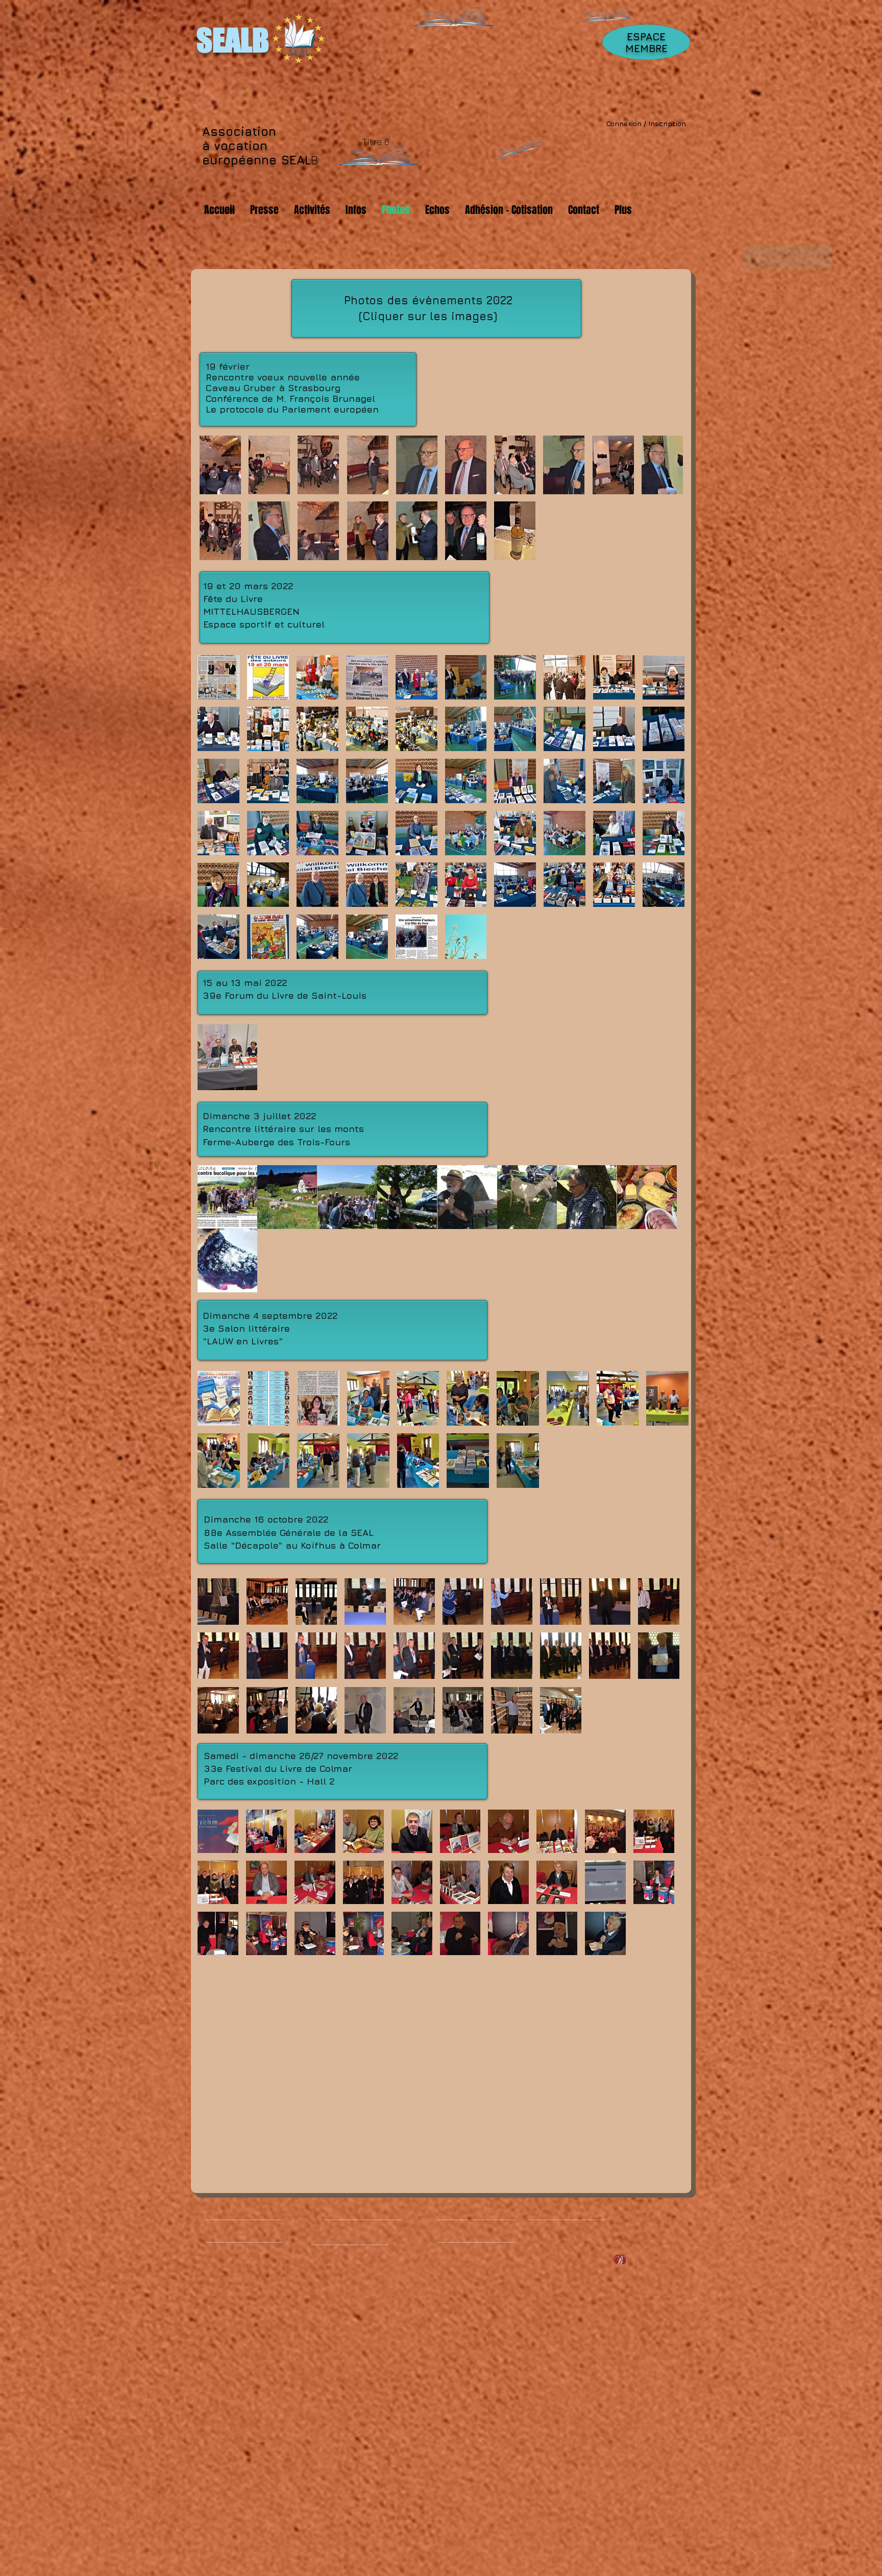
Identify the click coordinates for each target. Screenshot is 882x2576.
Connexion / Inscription (646, 123)
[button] (220, 465)
